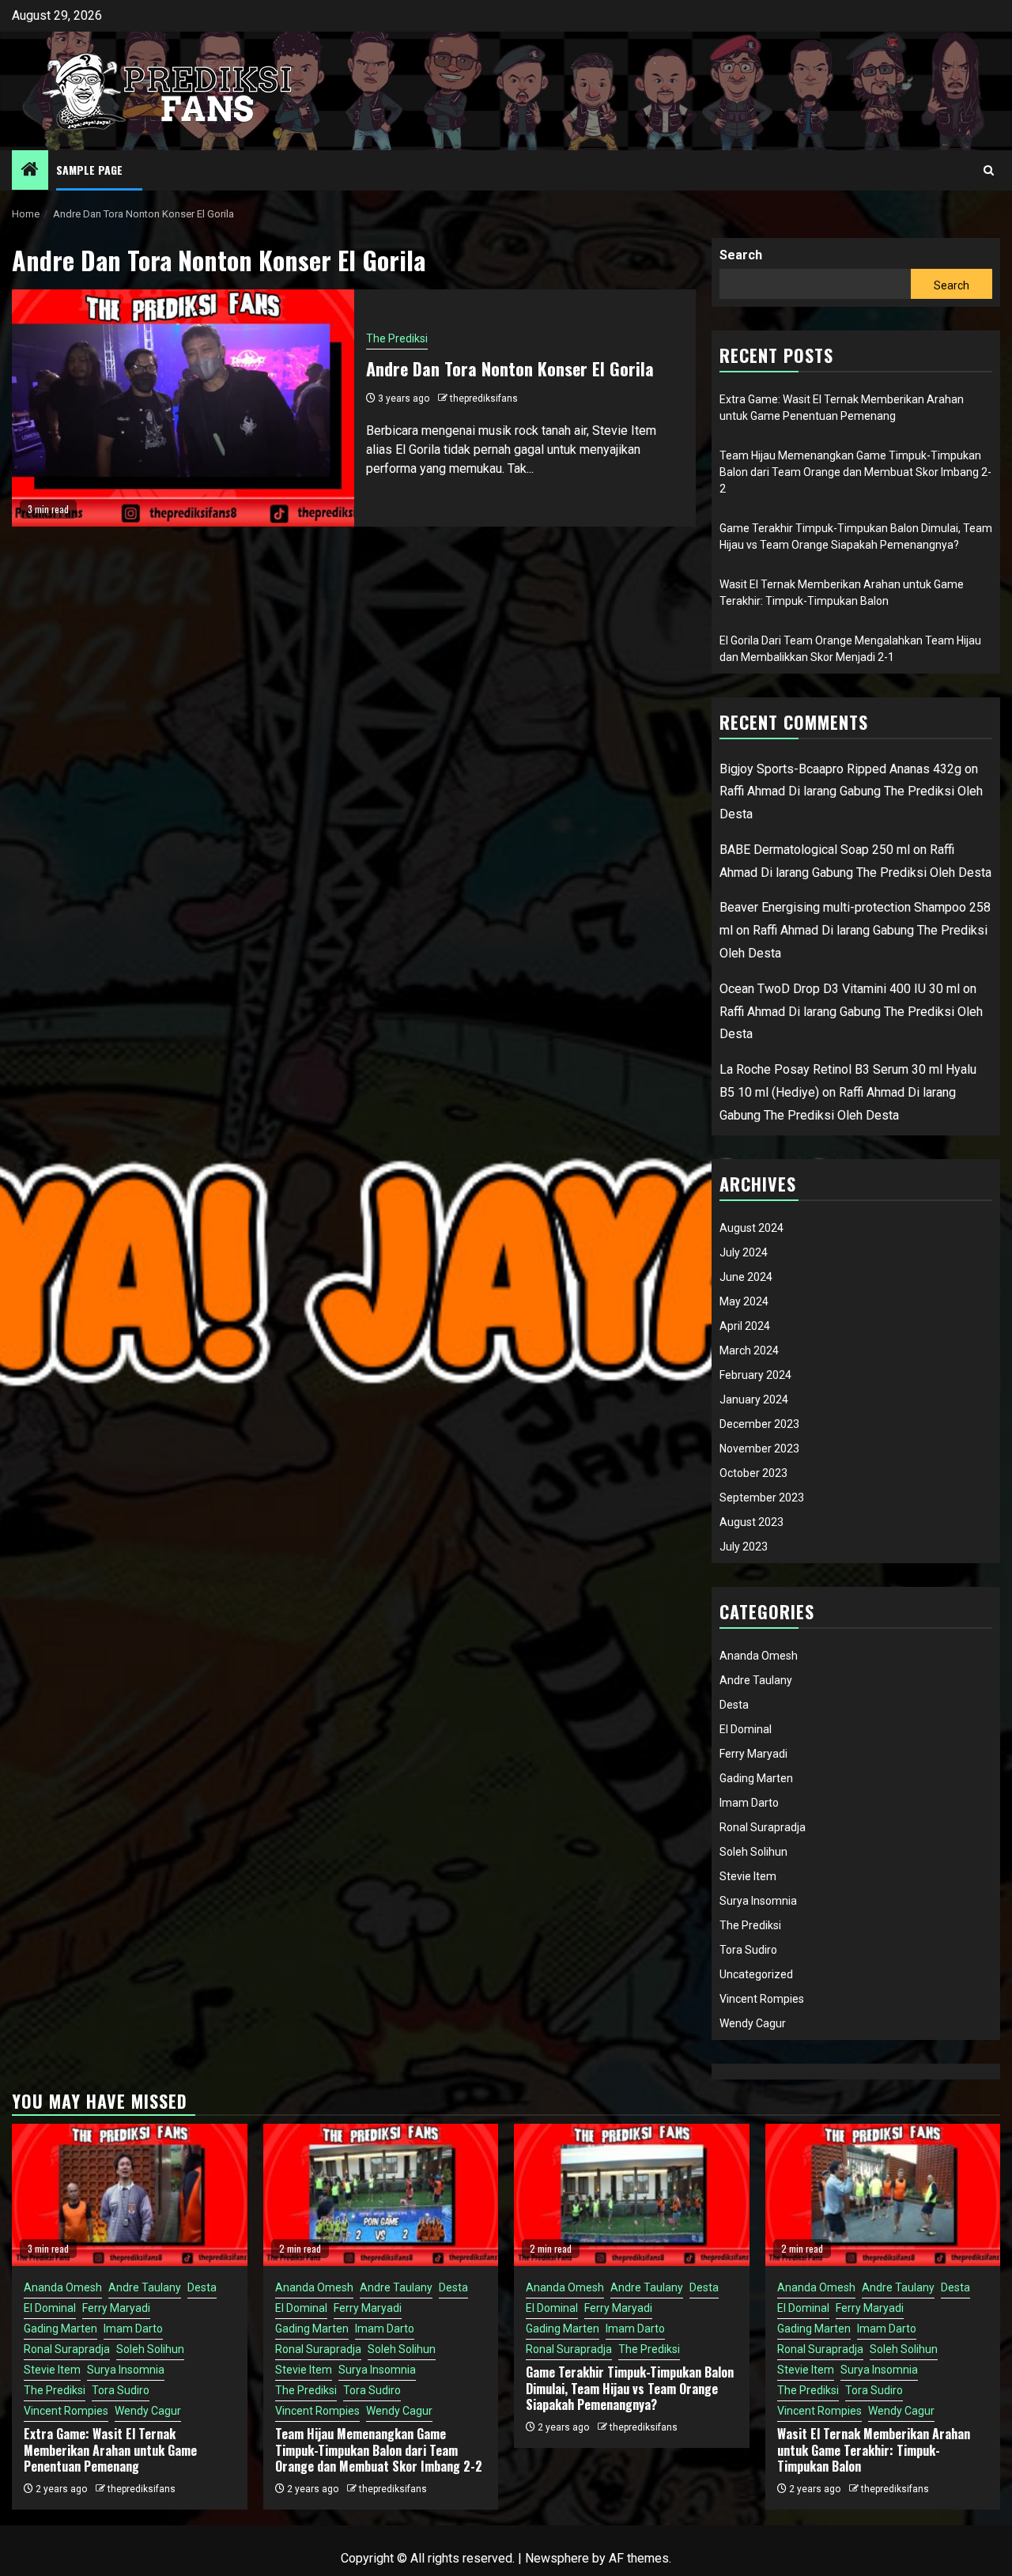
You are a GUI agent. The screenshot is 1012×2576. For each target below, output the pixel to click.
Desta (734, 1705)
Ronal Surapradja (763, 1827)
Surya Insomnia (758, 1901)
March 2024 (749, 1350)
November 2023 (759, 1449)
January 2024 (754, 1399)
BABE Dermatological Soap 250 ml (815, 850)
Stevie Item (748, 1876)
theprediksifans (484, 398)
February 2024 (755, 1375)
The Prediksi (397, 338)
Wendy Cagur (753, 2023)
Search (741, 255)
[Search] (989, 170)
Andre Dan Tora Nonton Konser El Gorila (510, 368)
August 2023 (751, 1522)
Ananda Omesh (759, 1656)
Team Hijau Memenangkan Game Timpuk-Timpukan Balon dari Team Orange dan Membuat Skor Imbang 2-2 (855, 472)
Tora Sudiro (748, 1950)
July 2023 (744, 1547)
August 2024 (751, 1228)
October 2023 (753, 1473)
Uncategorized (756, 1974)
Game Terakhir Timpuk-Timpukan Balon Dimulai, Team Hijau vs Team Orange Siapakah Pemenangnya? (630, 2389)
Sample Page (89, 170)
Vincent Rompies (762, 1999)
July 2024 (744, 1252)
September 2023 (762, 1498)
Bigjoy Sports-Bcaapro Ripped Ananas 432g (840, 769)
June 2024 (746, 1277)
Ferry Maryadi (753, 1754)
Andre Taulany (756, 1680)
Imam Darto (749, 1803)
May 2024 (744, 1301)
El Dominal (746, 1729)
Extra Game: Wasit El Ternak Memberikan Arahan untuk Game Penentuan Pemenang (110, 2450)
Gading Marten (756, 1778)
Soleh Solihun (753, 1852)
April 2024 (745, 1326)
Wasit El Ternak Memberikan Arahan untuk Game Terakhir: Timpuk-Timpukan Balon (874, 2450)
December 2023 (759, 1424)
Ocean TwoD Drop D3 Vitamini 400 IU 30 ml (840, 989)
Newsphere (557, 2558)
